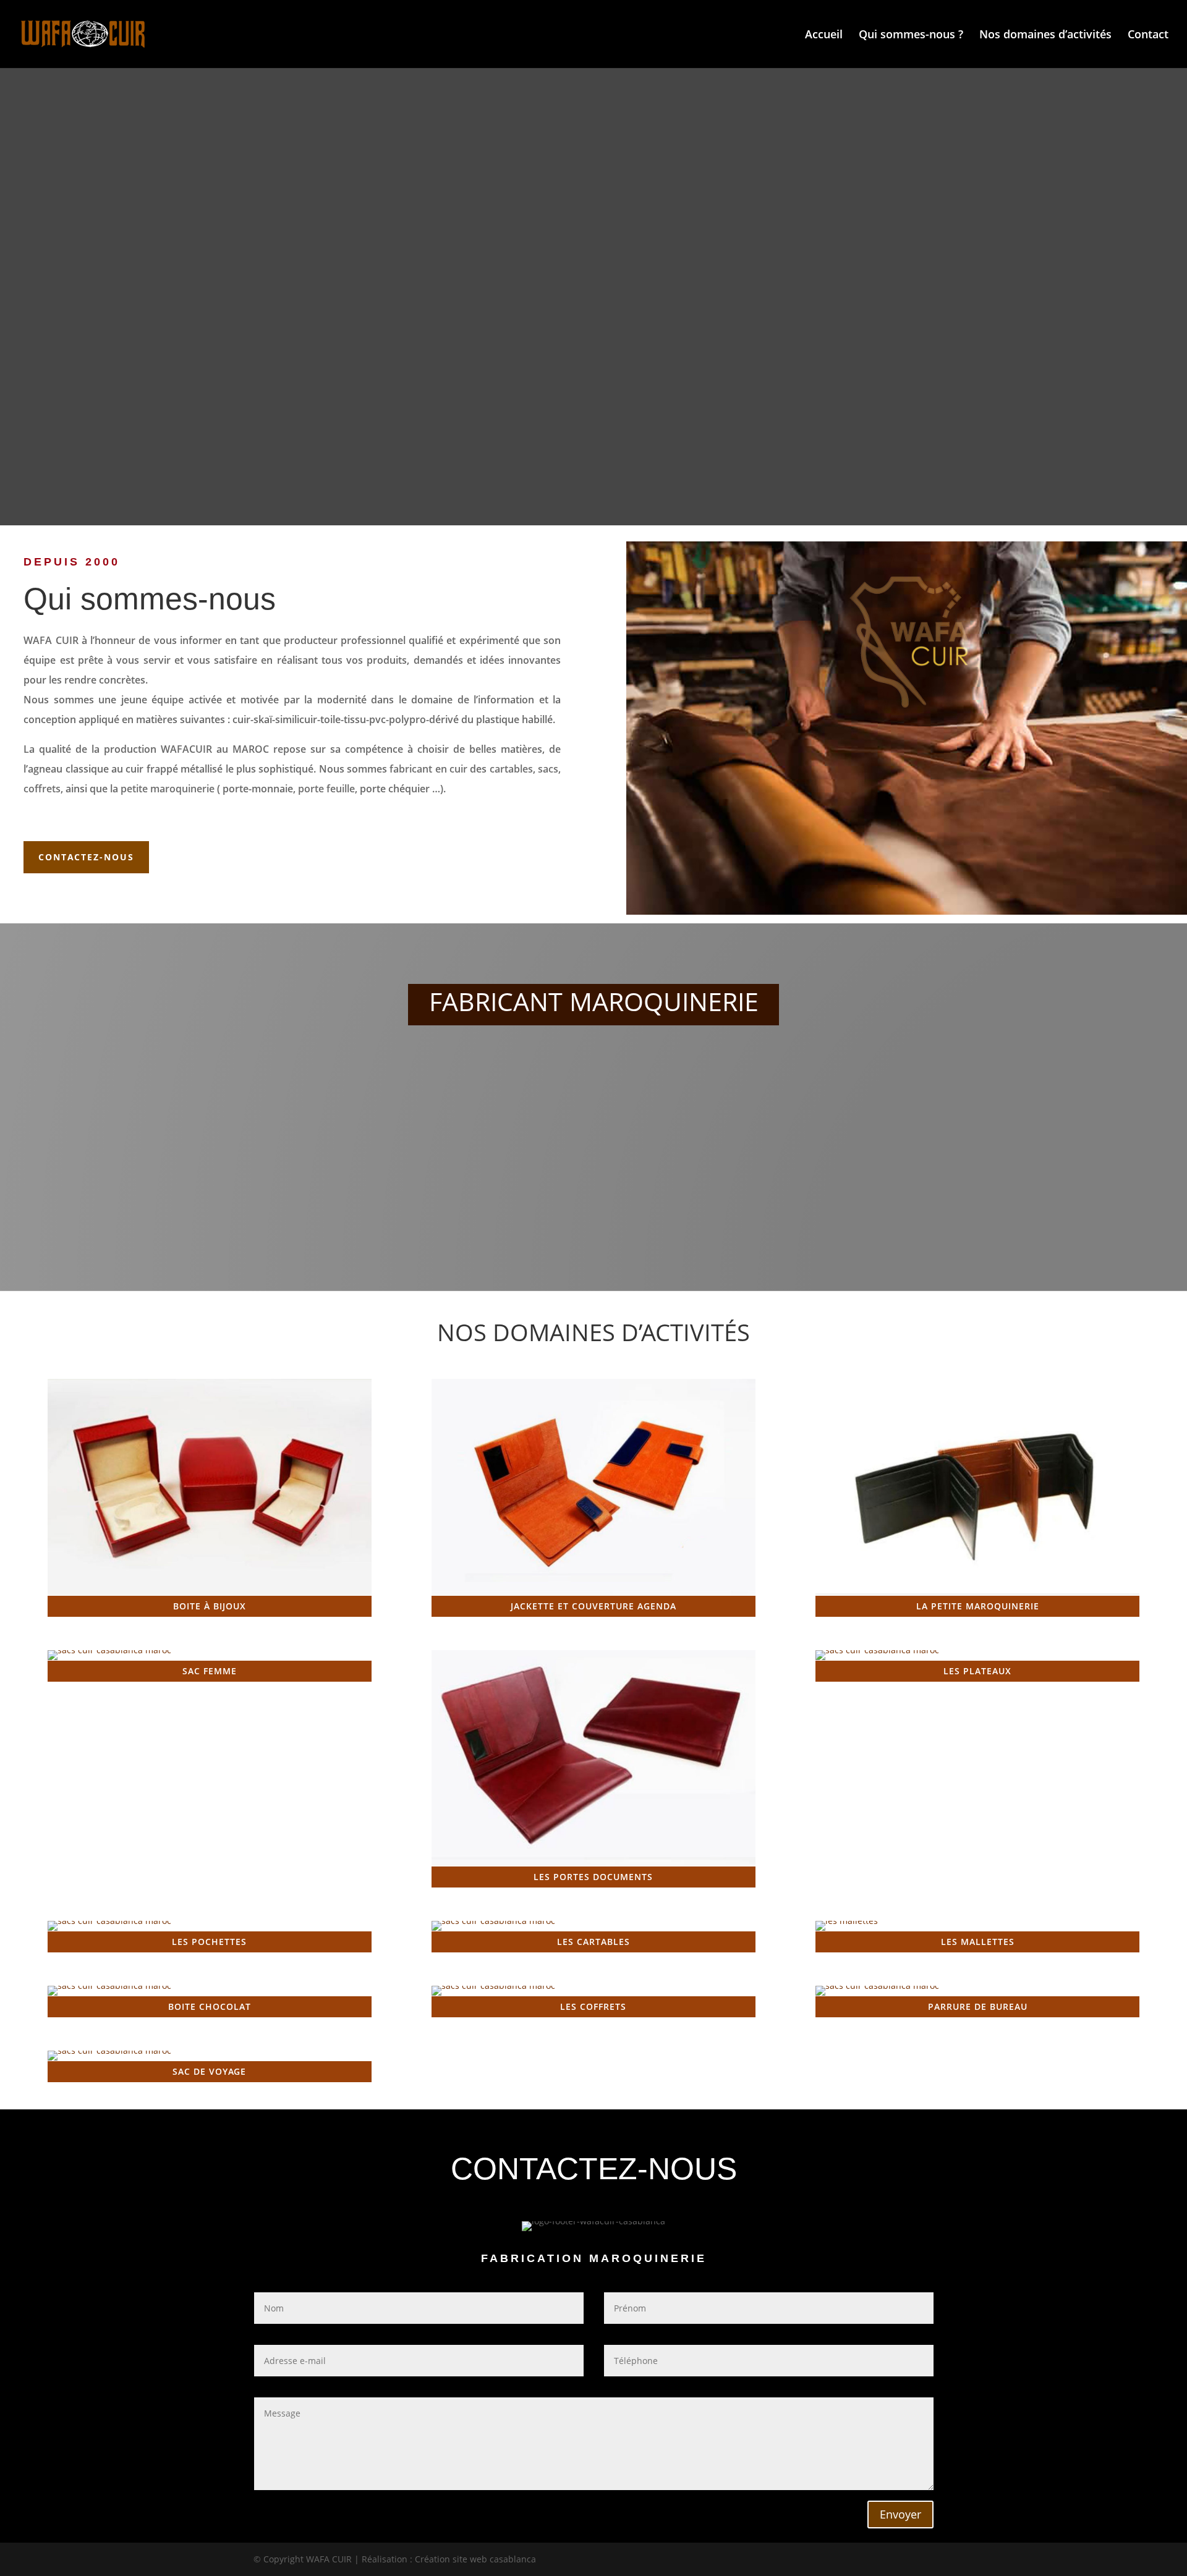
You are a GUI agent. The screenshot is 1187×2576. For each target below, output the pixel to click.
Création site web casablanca (475, 2559)
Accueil (824, 36)
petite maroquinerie (168, 789)
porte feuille (326, 789)
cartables (511, 769)
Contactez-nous (86, 857)
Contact (1148, 36)
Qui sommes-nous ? (911, 36)
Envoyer (900, 2514)
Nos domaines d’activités (1045, 36)
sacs (548, 769)
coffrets (42, 789)
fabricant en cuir (428, 769)
